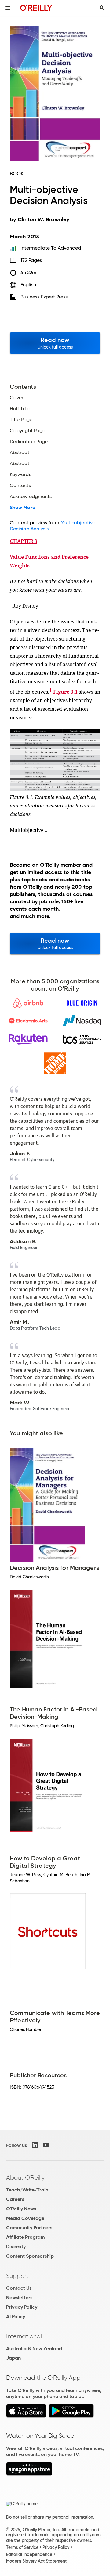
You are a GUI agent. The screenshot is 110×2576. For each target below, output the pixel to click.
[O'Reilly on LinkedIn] (35, 2145)
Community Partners (29, 2228)
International (24, 2336)
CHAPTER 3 (24, 541)
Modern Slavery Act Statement (36, 2561)
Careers (15, 2199)
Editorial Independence (29, 2554)
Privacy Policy (22, 2307)
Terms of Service (22, 2547)
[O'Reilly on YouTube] (46, 2145)
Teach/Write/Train (27, 2190)
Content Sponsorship (30, 2256)
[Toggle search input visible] (102, 8)
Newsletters (19, 2298)
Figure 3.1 (65, 692)
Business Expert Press (44, 297)
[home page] (36, 8)
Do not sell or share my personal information (50, 2517)
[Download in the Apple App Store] (26, 2416)
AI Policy (16, 2316)
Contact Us (19, 2288)
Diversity (16, 2247)
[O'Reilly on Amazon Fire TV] (29, 2474)
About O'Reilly (25, 2177)
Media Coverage (25, 2218)
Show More (22, 508)
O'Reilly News (21, 2209)
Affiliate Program (26, 2237)
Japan (13, 2358)
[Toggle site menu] (8, 8)
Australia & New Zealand (34, 2348)
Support (17, 2276)
